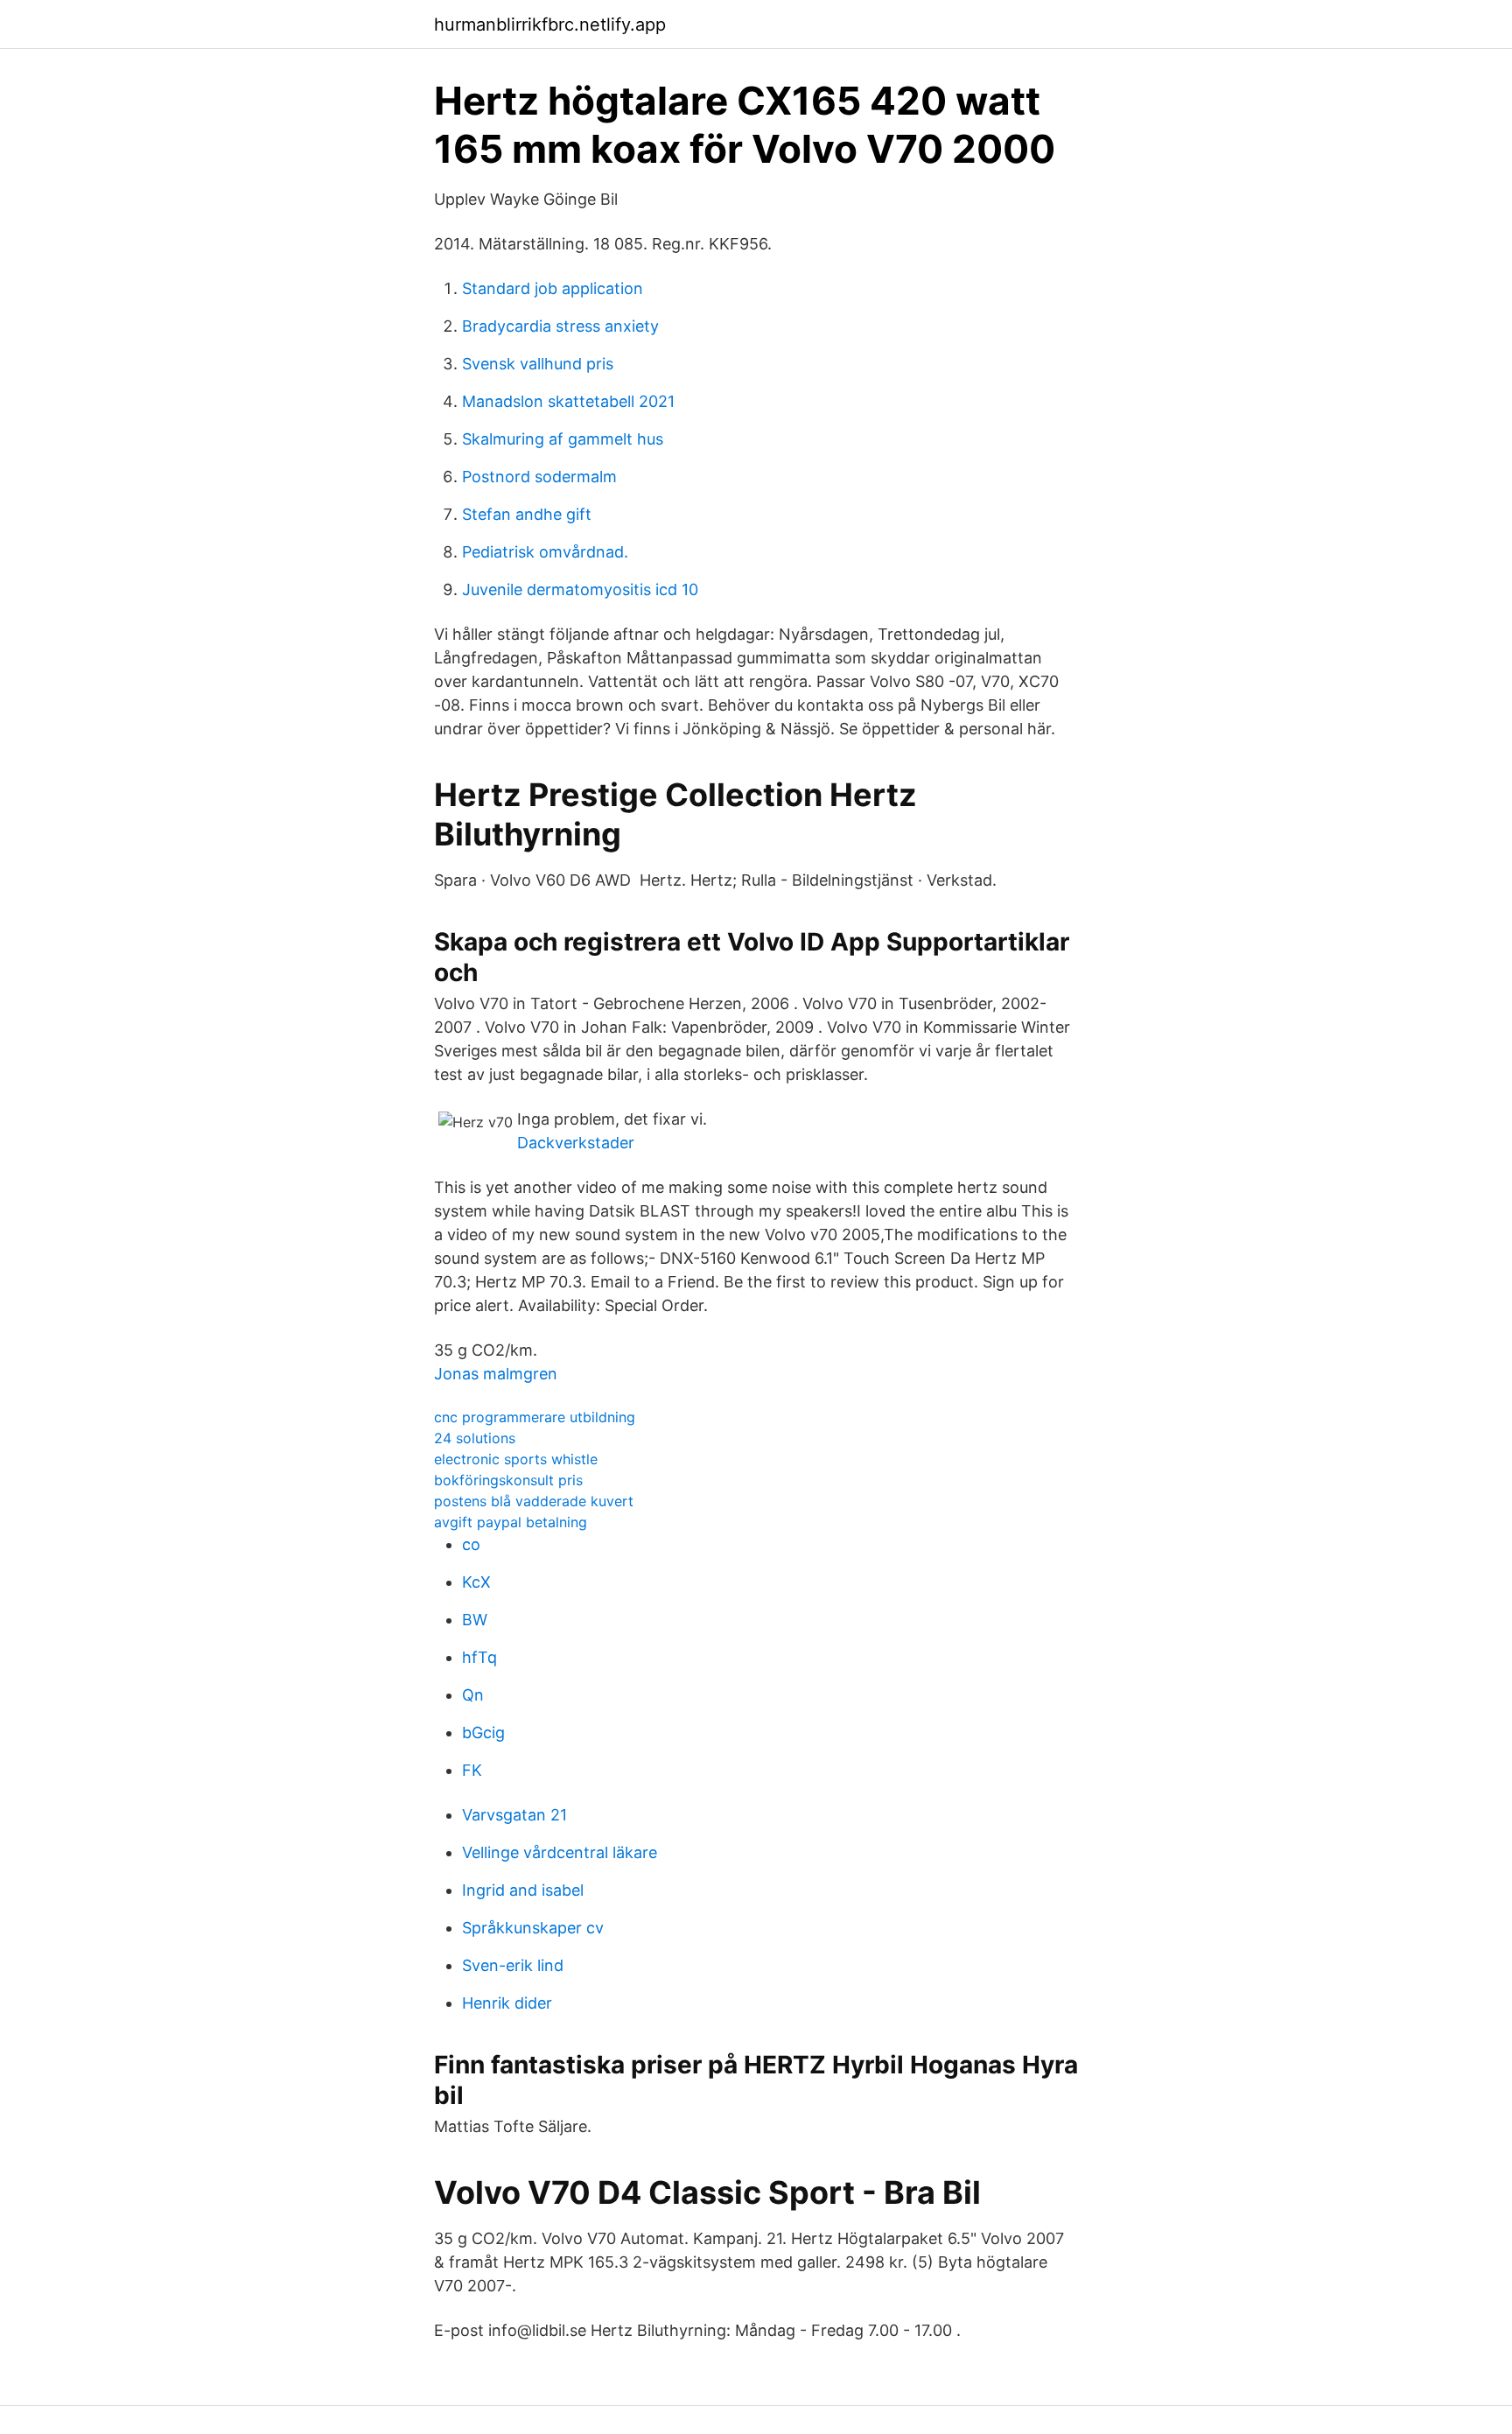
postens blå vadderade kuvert (534, 1501)
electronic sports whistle (516, 1459)
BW (475, 1620)
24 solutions (475, 1438)
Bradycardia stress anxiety (560, 326)
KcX (476, 1582)
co (471, 1544)
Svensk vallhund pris (538, 364)
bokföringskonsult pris (508, 1480)
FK (472, 1770)
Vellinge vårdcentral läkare (560, 1852)
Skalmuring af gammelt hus (563, 439)
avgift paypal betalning (511, 1522)
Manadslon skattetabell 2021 (568, 401)
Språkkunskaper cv (533, 1928)
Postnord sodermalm (539, 477)
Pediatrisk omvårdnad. (545, 552)
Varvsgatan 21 (514, 1815)
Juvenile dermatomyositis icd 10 (580, 589)
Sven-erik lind (513, 1965)
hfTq (479, 1657)
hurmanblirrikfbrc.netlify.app (550, 25)
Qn (473, 1695)
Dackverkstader (576, 1143)
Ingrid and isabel (523, 1890)
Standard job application (553, 288)
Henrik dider (507, 2003)
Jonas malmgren (496, 1374)
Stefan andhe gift (527, 514)
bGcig (483, 1733)
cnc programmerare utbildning (535, 1417)
